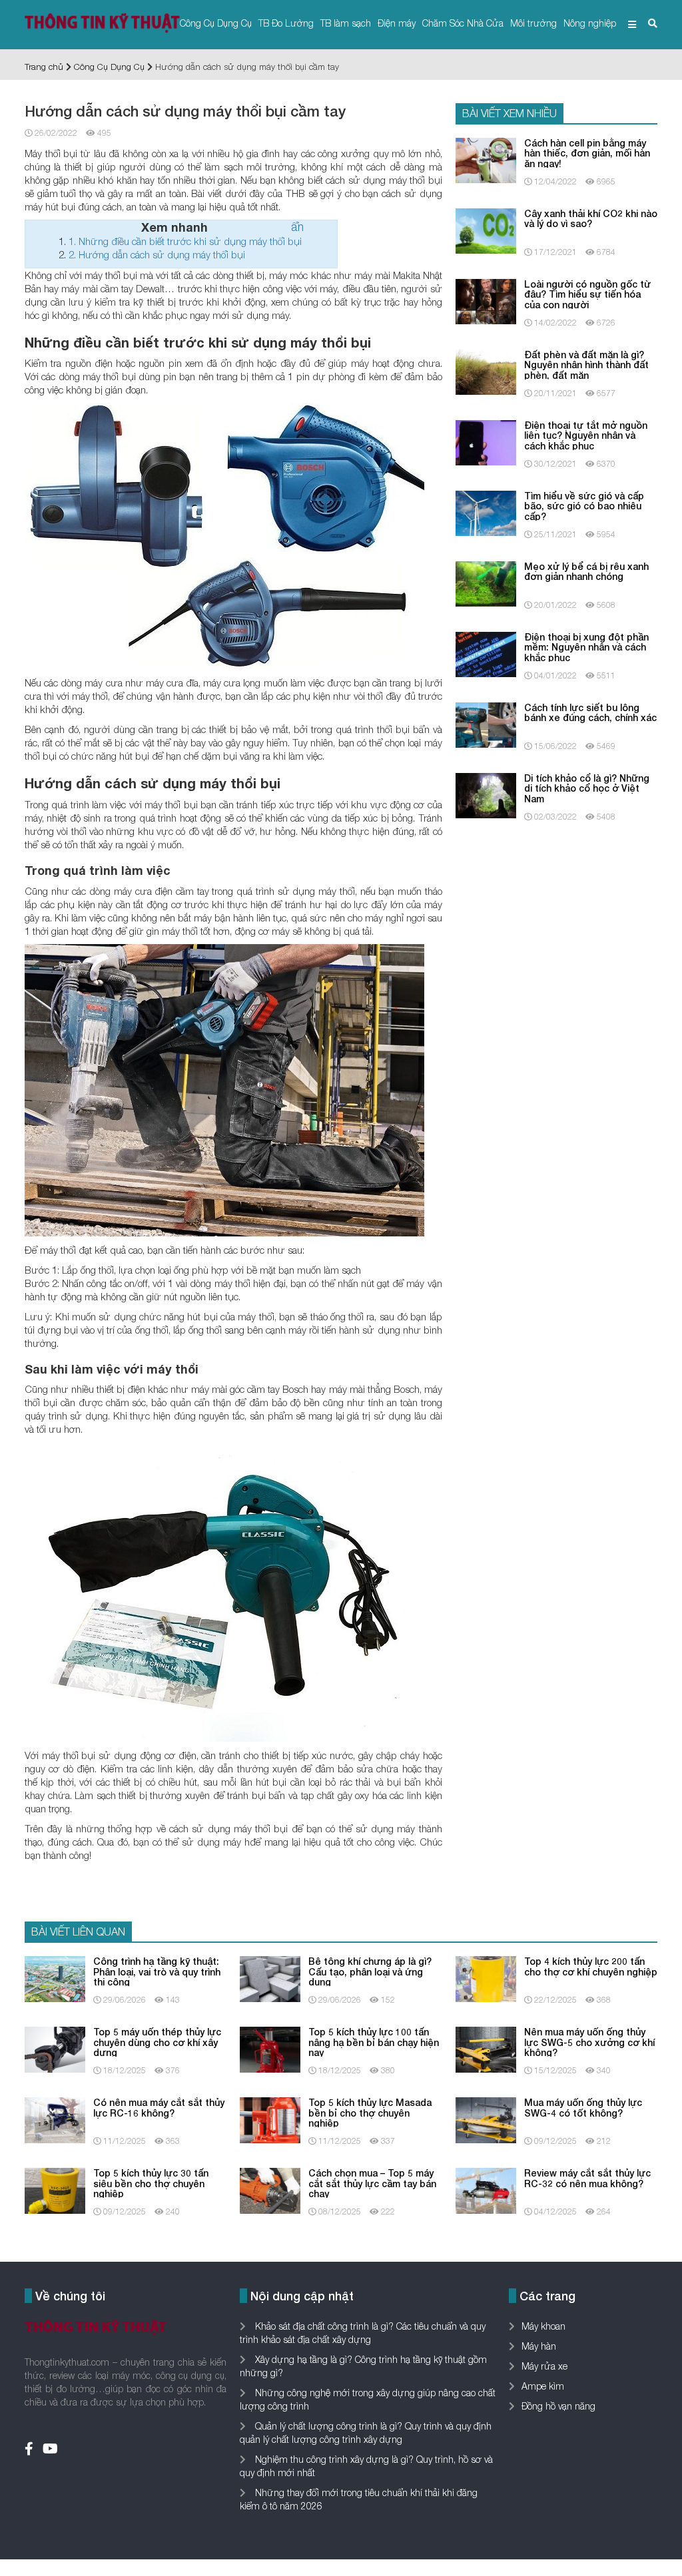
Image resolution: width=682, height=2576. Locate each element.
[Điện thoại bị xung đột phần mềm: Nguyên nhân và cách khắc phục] (486, 653)
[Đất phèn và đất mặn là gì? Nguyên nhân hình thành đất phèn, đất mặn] (486, 371)
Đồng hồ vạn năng (558, 2406)
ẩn (297, 227)
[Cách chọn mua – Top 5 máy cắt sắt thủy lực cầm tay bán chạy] (270, 2190)
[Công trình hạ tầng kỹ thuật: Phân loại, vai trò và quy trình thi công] (55, 1978)
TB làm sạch (346, 23)
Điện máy (397, 23)
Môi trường (533, 23)
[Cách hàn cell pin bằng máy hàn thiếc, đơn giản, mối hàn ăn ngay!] (486, 159)
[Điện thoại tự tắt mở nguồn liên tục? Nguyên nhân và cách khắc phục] (486, 442)
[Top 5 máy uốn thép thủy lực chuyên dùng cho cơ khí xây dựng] (55, 2048)
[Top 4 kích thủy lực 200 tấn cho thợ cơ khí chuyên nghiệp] (486, 1978)
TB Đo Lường (286, 23)
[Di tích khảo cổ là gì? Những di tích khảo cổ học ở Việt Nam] (486, 795)
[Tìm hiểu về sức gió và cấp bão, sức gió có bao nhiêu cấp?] (486, 512)
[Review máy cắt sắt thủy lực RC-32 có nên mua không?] (486, 2190)
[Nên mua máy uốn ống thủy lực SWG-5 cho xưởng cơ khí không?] (486, 2048)
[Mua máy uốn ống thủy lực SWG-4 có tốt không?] (486, 2119)
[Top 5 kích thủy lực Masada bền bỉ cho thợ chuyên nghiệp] (270, 2119)
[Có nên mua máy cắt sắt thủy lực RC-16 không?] (55, 2119)
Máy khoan (543, 2326)
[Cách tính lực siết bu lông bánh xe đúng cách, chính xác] (486, 724)
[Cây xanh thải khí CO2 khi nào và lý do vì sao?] (486, 230)
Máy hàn (539, 2346)
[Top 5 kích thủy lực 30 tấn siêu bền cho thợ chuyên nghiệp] (55, 2190)
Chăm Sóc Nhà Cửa (463, 23)
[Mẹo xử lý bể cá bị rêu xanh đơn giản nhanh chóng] (486, 583)
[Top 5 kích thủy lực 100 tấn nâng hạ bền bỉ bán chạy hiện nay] (270, 2048)
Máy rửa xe (544, 2366)
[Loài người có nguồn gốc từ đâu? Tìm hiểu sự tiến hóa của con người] (486, 301)
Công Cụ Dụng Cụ (216, 23)
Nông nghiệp (590, 23)
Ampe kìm (543, 2386)
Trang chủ (44, 67)
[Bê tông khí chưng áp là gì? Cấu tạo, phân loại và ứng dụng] (270, 1978)
